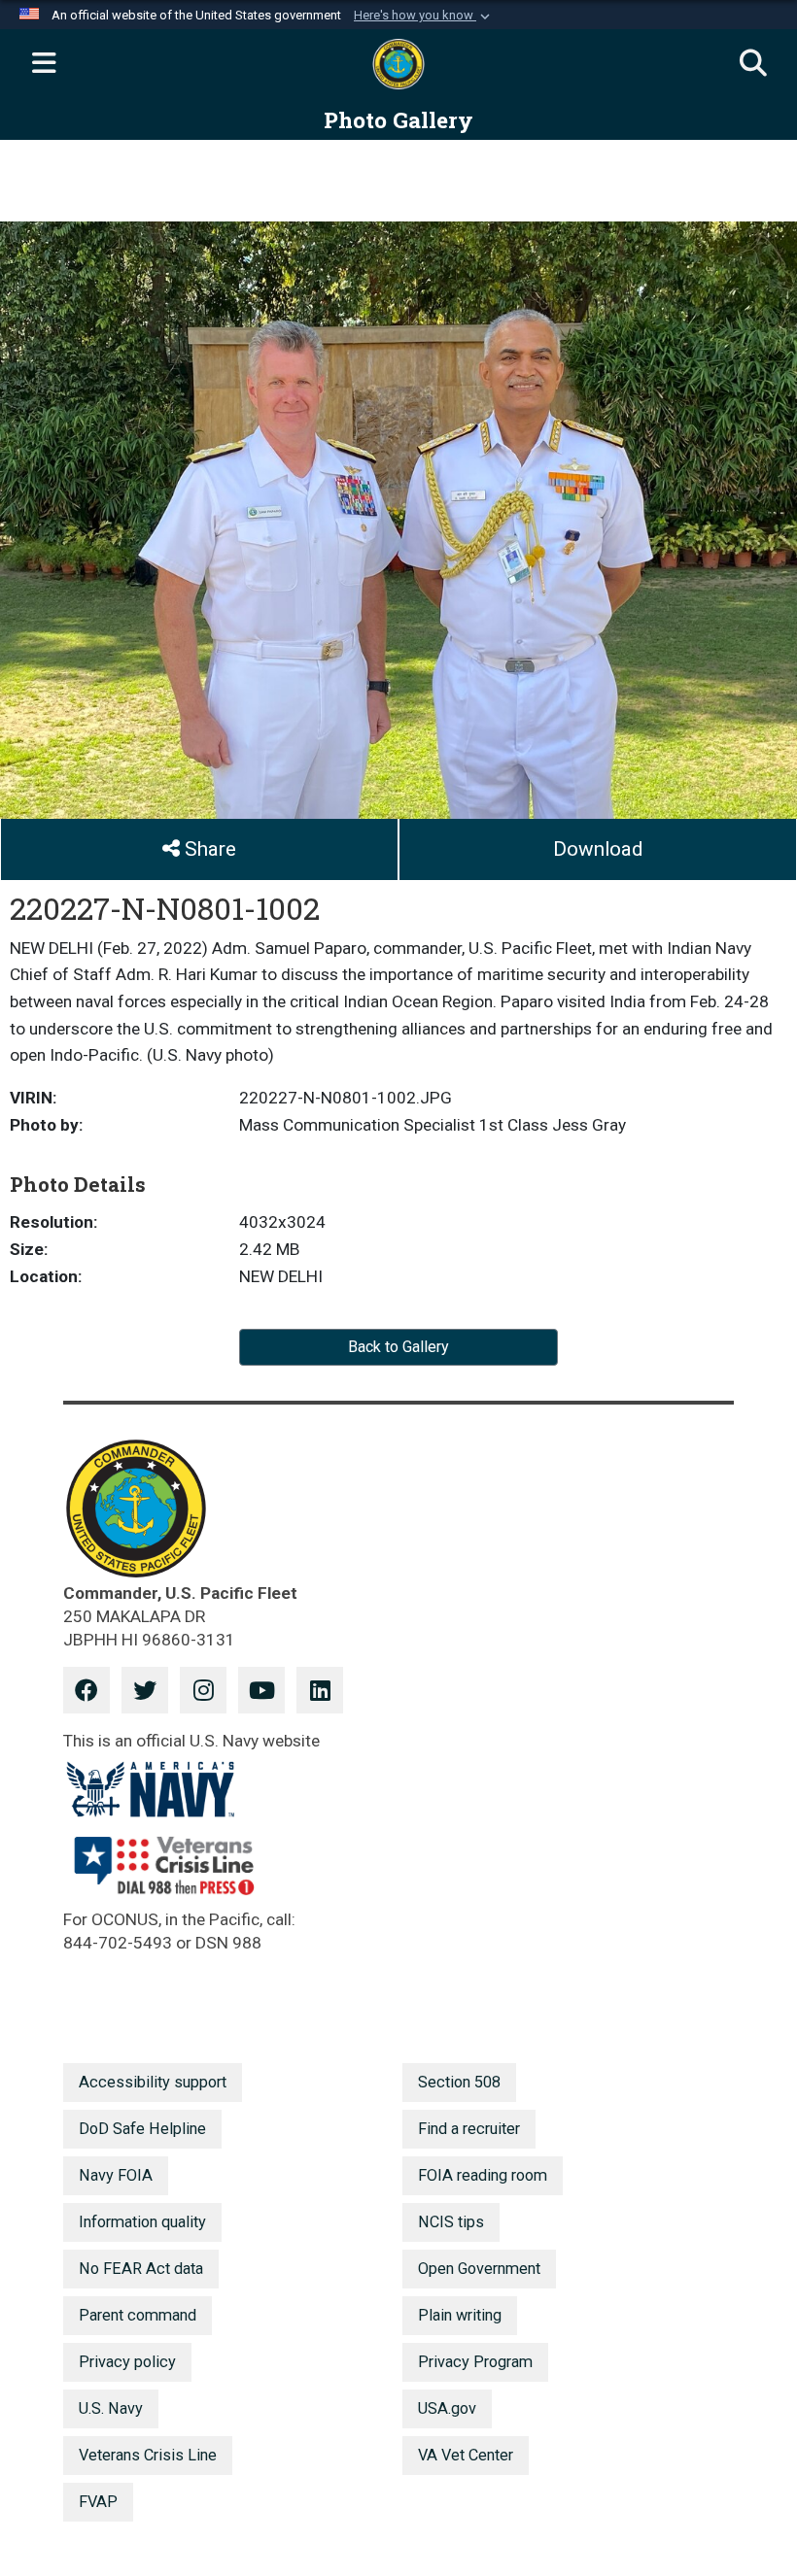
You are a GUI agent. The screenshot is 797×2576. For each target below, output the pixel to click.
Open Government (479, 2269)
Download (598, 849)
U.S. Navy (111, 2408)
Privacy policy (127, 2362)
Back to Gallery (398, 1347)
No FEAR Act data (141, 2269)
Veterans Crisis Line (148, 2455)
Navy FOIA (116, 2175)
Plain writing (460, 2315)
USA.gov (447, 2408)
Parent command (138, 2315)
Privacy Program (475, 2362)
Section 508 (459, 2082)
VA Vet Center (466, 2455)
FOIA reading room (483, 2175)
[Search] (753, 64)
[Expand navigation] (44, 64)
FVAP (98, 2502)
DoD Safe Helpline (142, 2129)
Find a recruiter (469, 2129)
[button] (424, 16)
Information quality (142, 2222)
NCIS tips (451, 2222)
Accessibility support (153, 2082)
